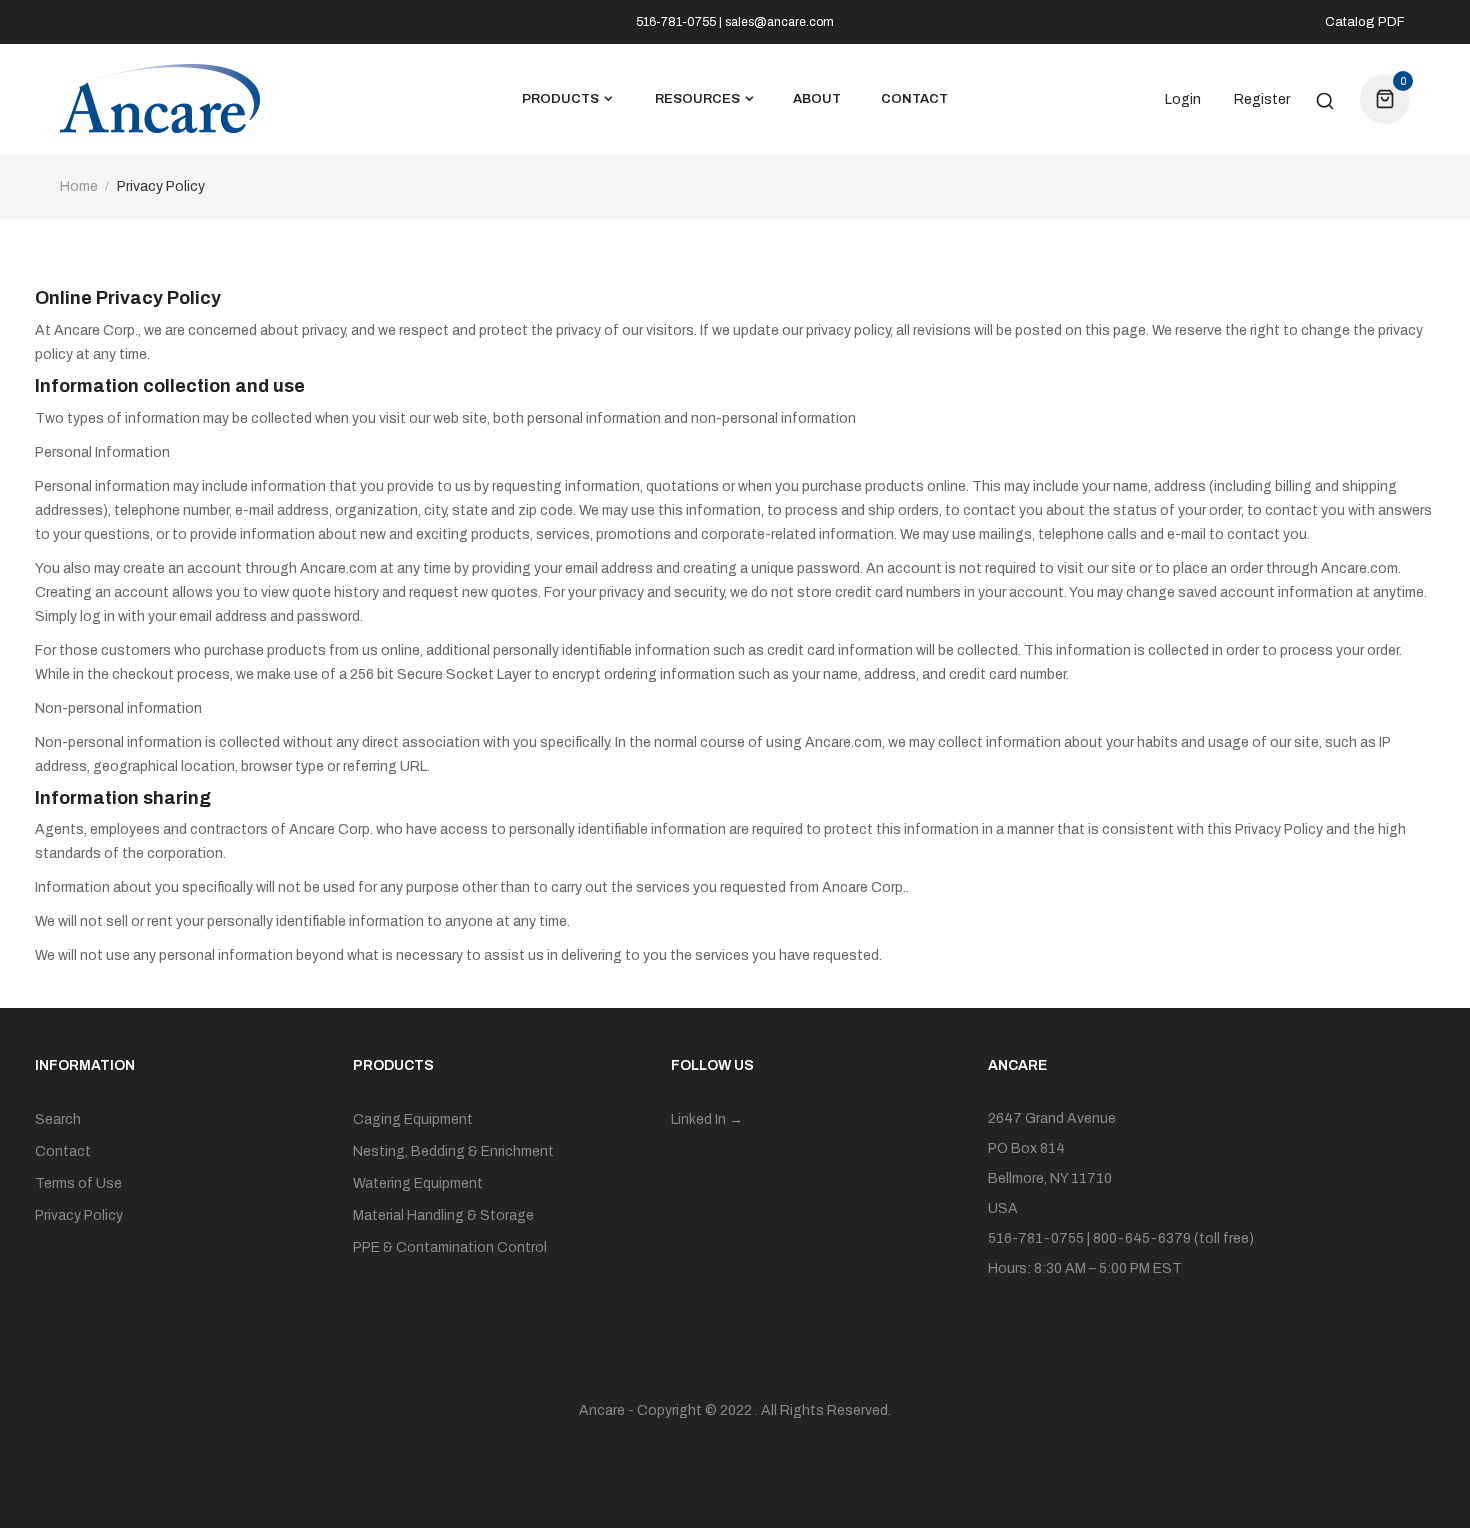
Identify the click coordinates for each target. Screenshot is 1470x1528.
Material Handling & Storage (443, 1215)
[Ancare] (160, 99)
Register (1262, 100)
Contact (63, 1151)
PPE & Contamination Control (450, 1247)
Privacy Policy (79, 1215)
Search (58, 1119)
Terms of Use (78, 1183)
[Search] (1325, 99)
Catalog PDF (1365, 22)
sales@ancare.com (779, 22)
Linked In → (707, 1119)
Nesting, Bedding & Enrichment (453, 1151)
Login (1183, 100)
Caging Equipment (413, 1119)
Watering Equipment (418, 1183)
